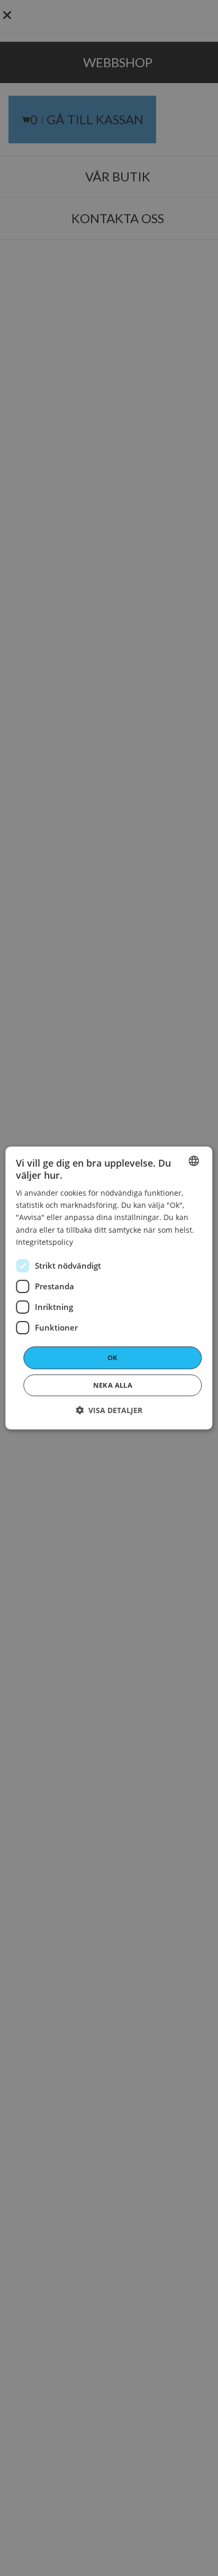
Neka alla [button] (113, 1385)
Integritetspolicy (44, 1242)
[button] (109, 1410)
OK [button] (113, 1358)
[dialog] (109, 1288)
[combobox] (194, 1161)
